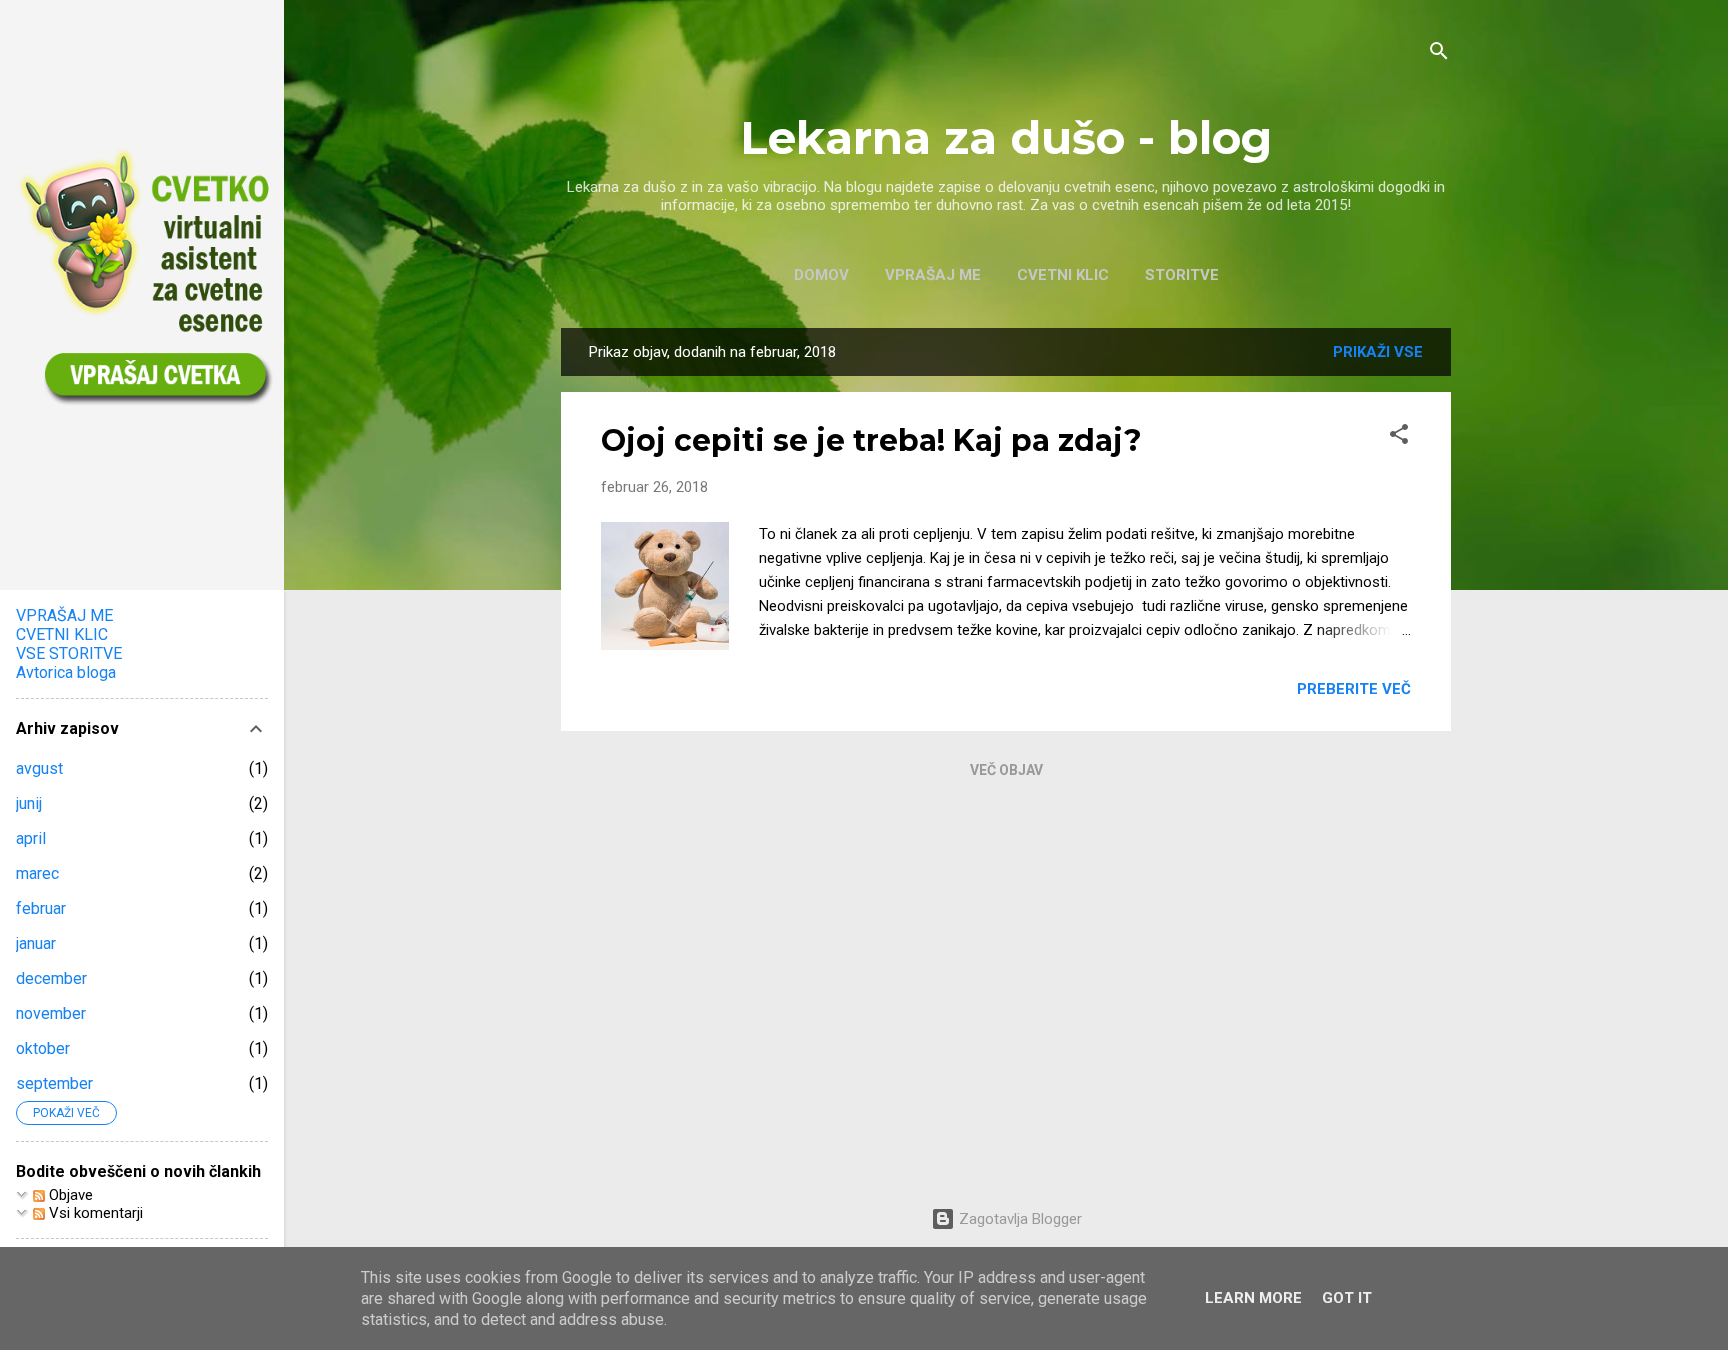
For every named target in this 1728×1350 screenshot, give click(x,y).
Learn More (1253, 1298)
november (51, 1013)
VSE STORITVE (69, 653)
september (54, 1083)
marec (37, 873)
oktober (43, 1048)
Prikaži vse (1378, 352)
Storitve (1182, 275)
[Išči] (1439, 54)
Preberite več (1354, 689)
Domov (821, 275)
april (31, 838)
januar (36, 943)
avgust (39, 768)
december (51, 978)
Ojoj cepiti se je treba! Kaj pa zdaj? (871, 440)
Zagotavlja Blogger (1018, 1219)
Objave (69, 1195)
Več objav (1006, 770)
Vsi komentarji (94, 1213)
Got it (1347, 1298)
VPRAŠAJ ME (933, 275)
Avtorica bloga (66, 672)
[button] (1399, 437)
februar (41, 908)
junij (29, 803)
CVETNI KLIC (1063, 275)
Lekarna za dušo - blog (1006, 137)
